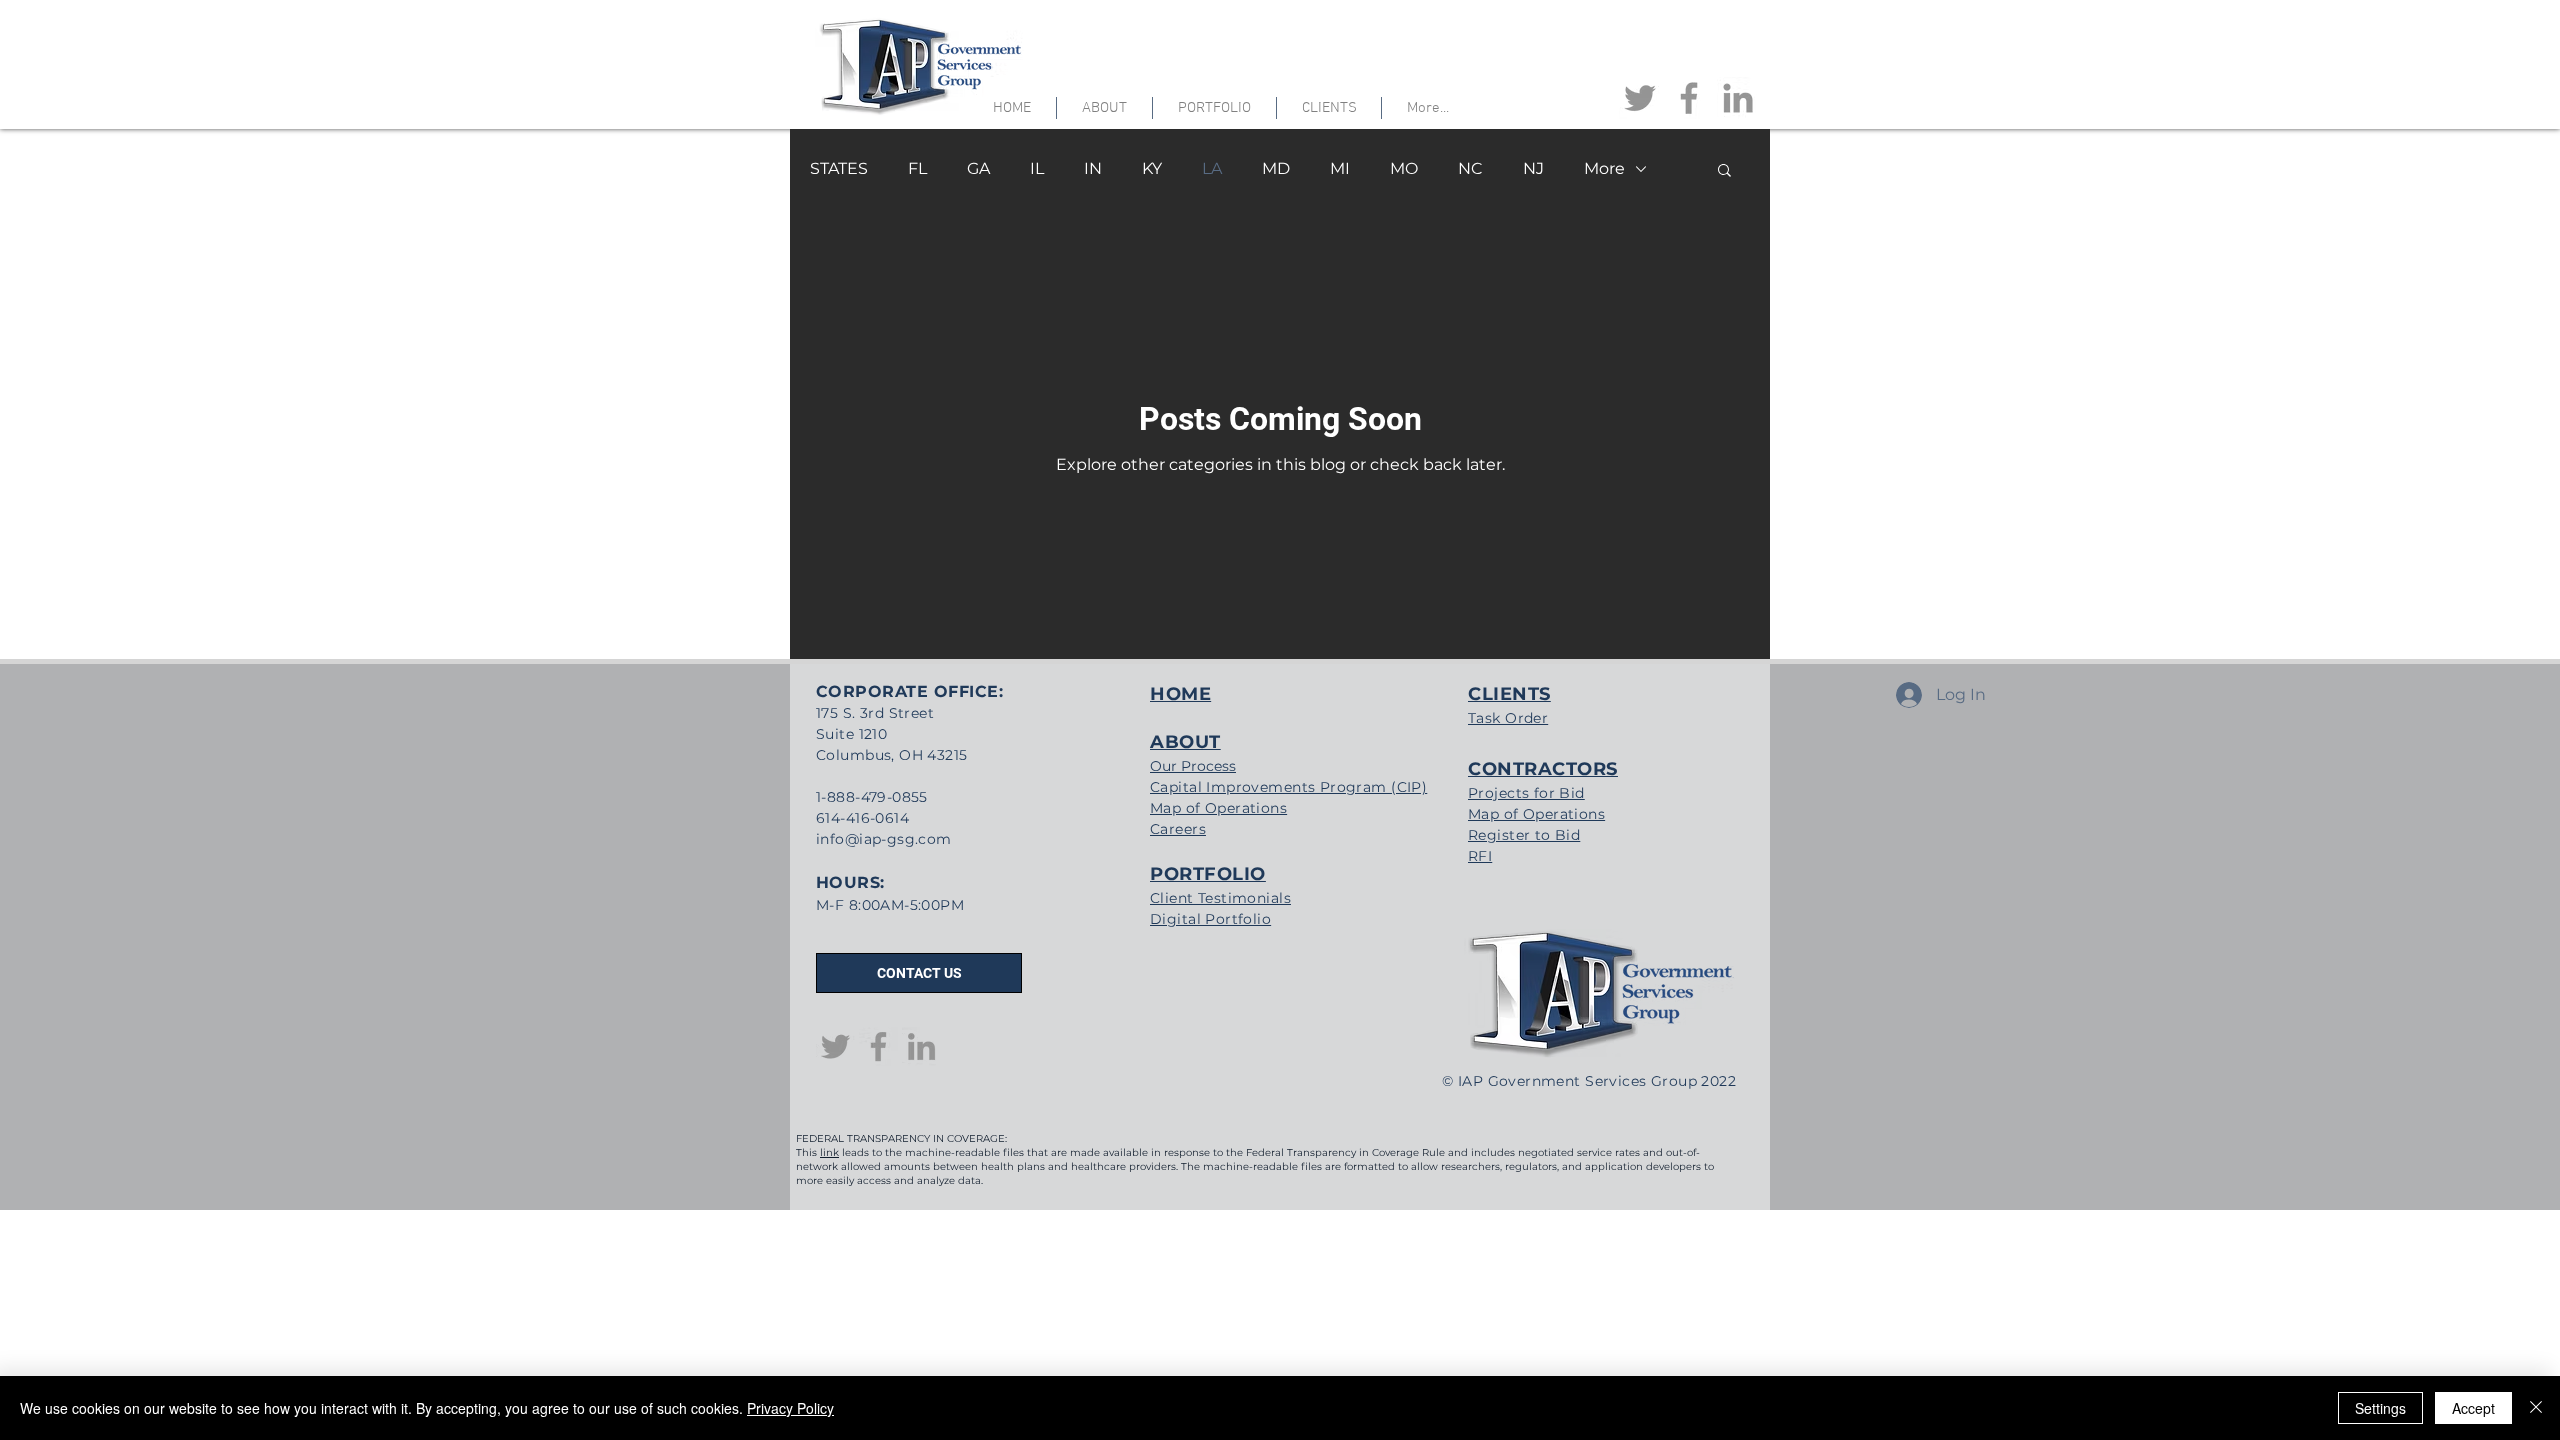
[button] (1724, 171)
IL (1037, 168)
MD (1276, 168)
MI (1340, 168)
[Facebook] (1689, 98)
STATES (839, 168)
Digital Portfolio (1210, 919)
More (1604, 168)
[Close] (2536, 1408)
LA (1212, 168)
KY (1152, 168)
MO (1404, 168)
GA (978, 168)
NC (1470, 168)
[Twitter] (1640, 98)
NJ (1533, 168)
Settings (2380, 1408)
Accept (2473, 1408)
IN (1093, 168)
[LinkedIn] (1738, 98)
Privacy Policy (790, 1408)
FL (917, 168)
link (829, 1152)
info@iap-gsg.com (884, 839)
